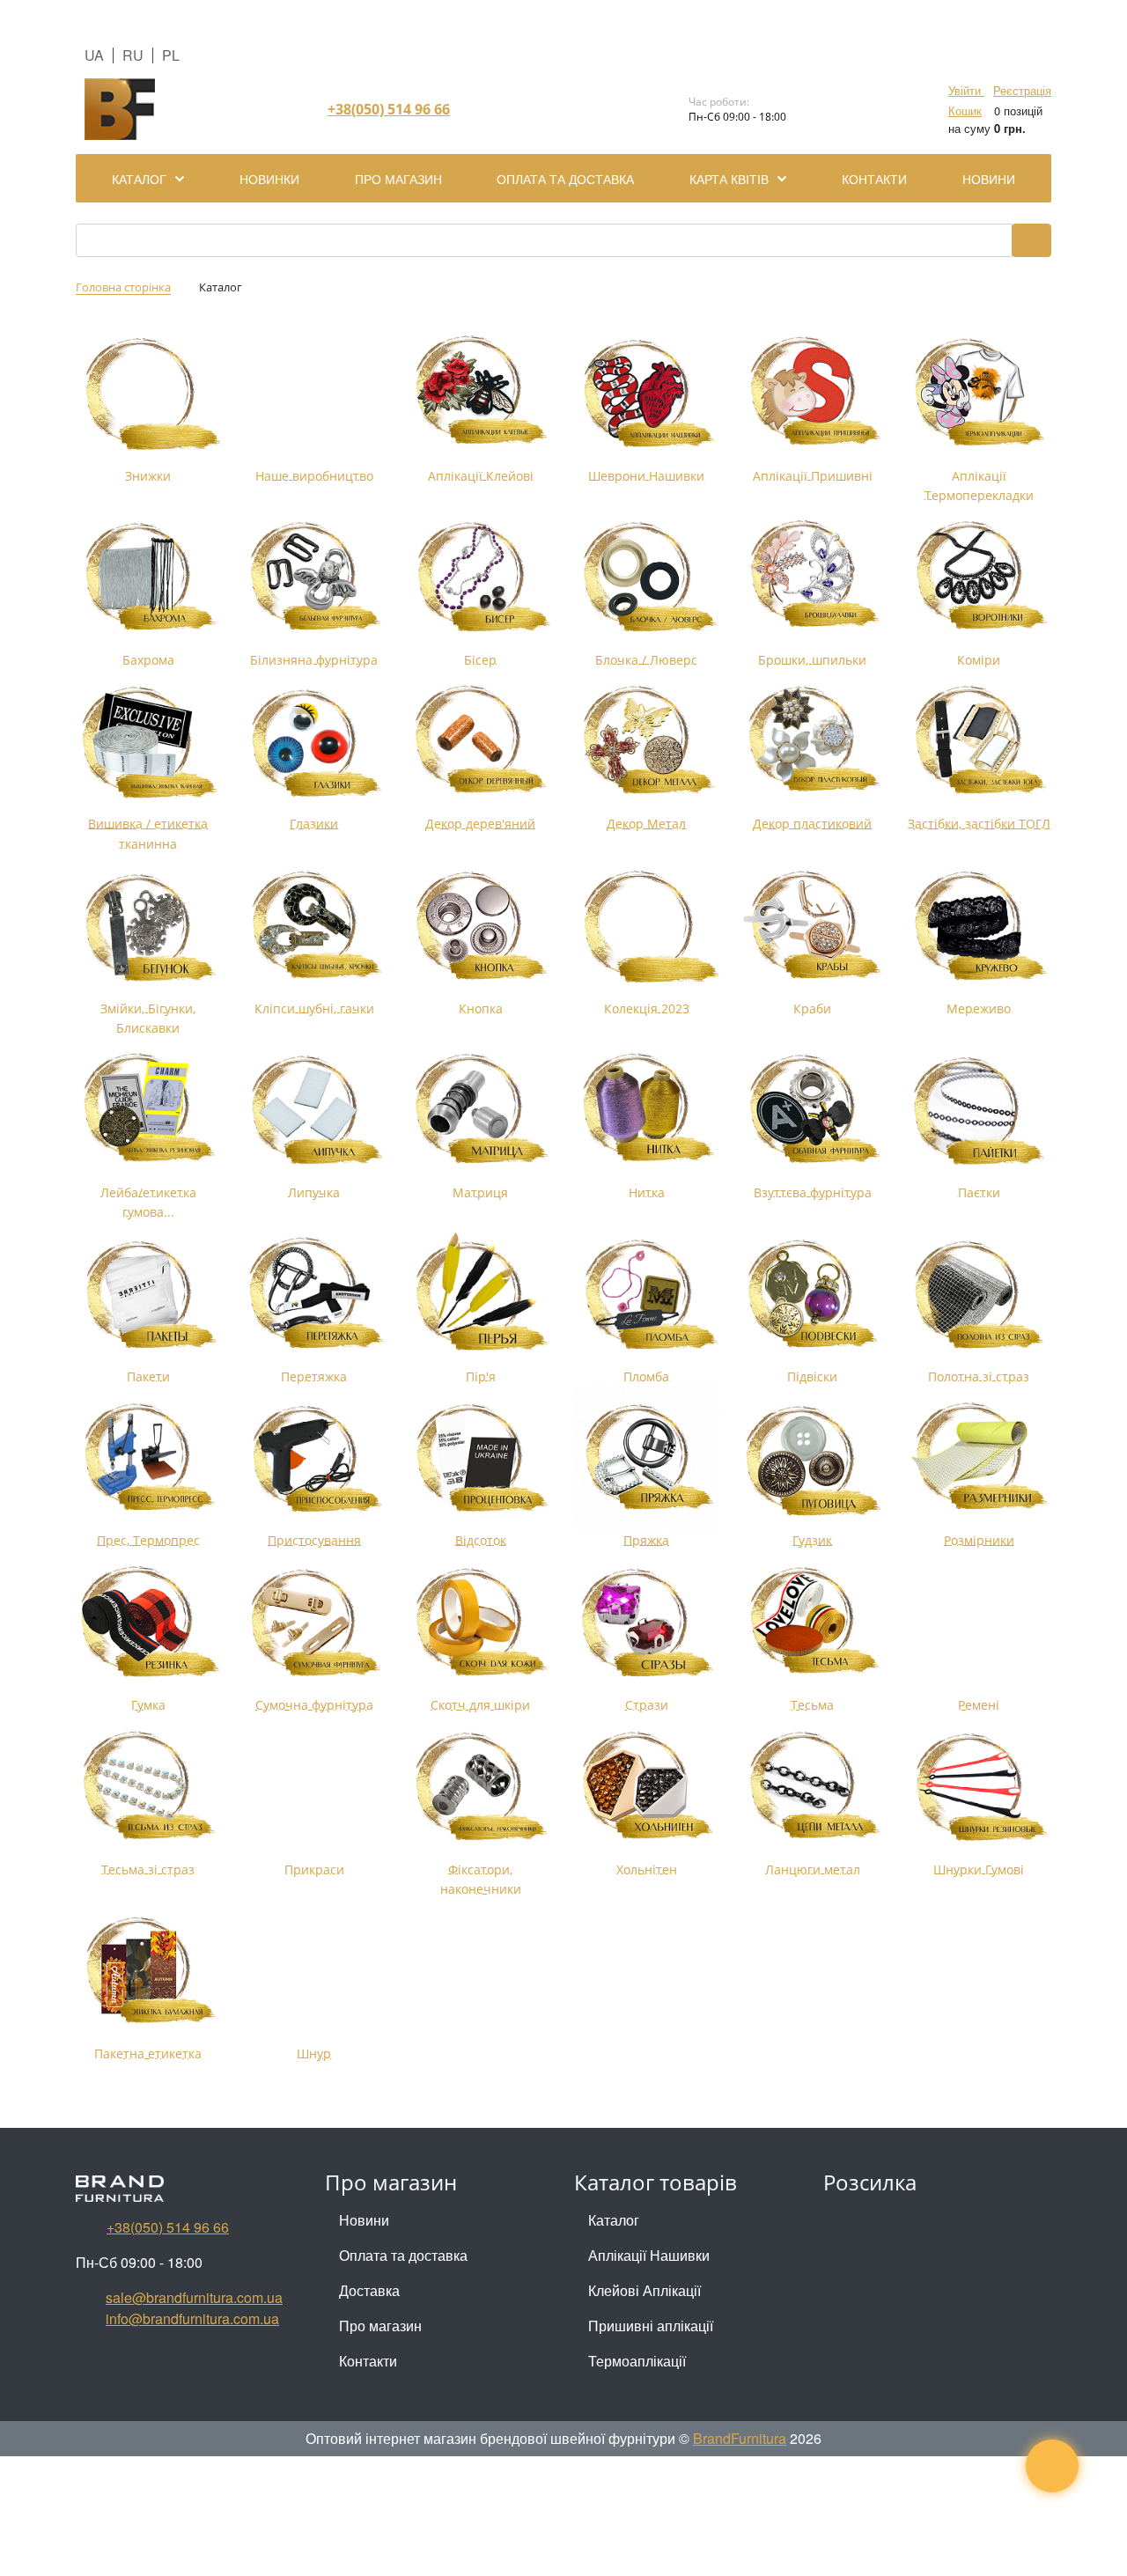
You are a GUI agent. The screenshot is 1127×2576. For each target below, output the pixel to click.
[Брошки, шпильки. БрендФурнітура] (813, 577)
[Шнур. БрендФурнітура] (315, 1972)
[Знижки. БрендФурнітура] (148, 393)
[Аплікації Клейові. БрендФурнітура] (480, 393)
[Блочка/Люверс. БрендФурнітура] (647, 577)
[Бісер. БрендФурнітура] (480, 577)
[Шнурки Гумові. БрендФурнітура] (979, 1788)
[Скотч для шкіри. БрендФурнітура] (480, 1623)
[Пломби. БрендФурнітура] (647, 1294)
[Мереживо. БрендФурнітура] (979, 926)
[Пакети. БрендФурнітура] (148, 1294)
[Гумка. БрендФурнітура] (148, 1623)
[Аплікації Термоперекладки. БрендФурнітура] (979, 393)
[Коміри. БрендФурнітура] (979, 577)
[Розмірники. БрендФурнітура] (979, 1458)
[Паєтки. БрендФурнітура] (979, 1110)
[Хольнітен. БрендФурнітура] (647, 1788)
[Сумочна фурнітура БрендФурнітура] (315, 1623)
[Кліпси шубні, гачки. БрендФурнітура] (315, 926)
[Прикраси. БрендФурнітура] (315, 1788)
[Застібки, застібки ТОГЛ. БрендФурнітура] (979, 742)
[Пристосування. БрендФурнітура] (315, 1458)
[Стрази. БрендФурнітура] (647, 1623)
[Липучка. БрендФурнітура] (315, 1110)
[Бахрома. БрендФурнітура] (148, 577)
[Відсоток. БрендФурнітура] (480, 1458)
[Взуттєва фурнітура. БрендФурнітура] (813, 1110)
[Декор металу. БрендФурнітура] (647, 742)
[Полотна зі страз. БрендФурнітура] (979, 1294)
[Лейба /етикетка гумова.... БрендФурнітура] (148, 1110)
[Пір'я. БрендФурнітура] (480, 1294)
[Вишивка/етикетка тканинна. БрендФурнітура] (148, 742)
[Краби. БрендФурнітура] (813, 926)
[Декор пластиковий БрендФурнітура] (813, 742)
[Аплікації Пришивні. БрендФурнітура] (813, 393)
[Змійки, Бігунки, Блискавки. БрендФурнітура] (148, 926)
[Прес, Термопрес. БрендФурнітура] (148, 1458)
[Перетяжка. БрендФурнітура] (315, 1294)
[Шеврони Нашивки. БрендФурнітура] (647, 393)
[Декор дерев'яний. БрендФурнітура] (480, 742)
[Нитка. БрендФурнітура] (647, 1110)
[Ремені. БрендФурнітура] (979, 1623)
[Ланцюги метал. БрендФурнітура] (813, 1788)
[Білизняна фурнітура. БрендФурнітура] (315, 577)
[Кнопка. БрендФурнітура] (480, 926)
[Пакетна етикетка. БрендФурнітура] (148, 1972)
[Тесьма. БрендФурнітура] (813, 1623)
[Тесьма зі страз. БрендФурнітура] (148, 1788)
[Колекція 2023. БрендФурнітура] (647, 926)
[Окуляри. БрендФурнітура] (315, 742)
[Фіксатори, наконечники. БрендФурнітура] (480, 1788)
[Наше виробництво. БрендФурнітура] (315, 393)
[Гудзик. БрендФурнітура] (813, 1458)
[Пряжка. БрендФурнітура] (647, 1458)
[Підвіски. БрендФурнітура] (813, 1294)
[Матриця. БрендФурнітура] (480, 1110)
